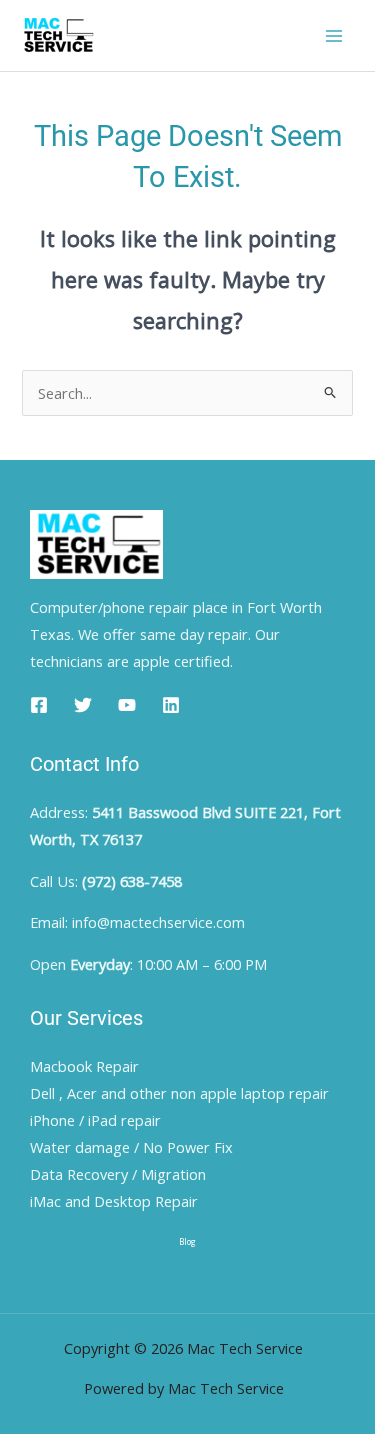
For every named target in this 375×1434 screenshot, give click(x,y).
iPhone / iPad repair (95, 1120)
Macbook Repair (84, 1066)
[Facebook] (39, 705)
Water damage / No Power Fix (131, 1147)
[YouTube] (127, 705)
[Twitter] (83, 705)
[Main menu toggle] (334, 36)
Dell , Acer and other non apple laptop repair (179, 1093)
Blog (187, 1241)
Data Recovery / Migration (118, 1174)
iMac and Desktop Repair (114, 1201)
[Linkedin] (171, 705)
